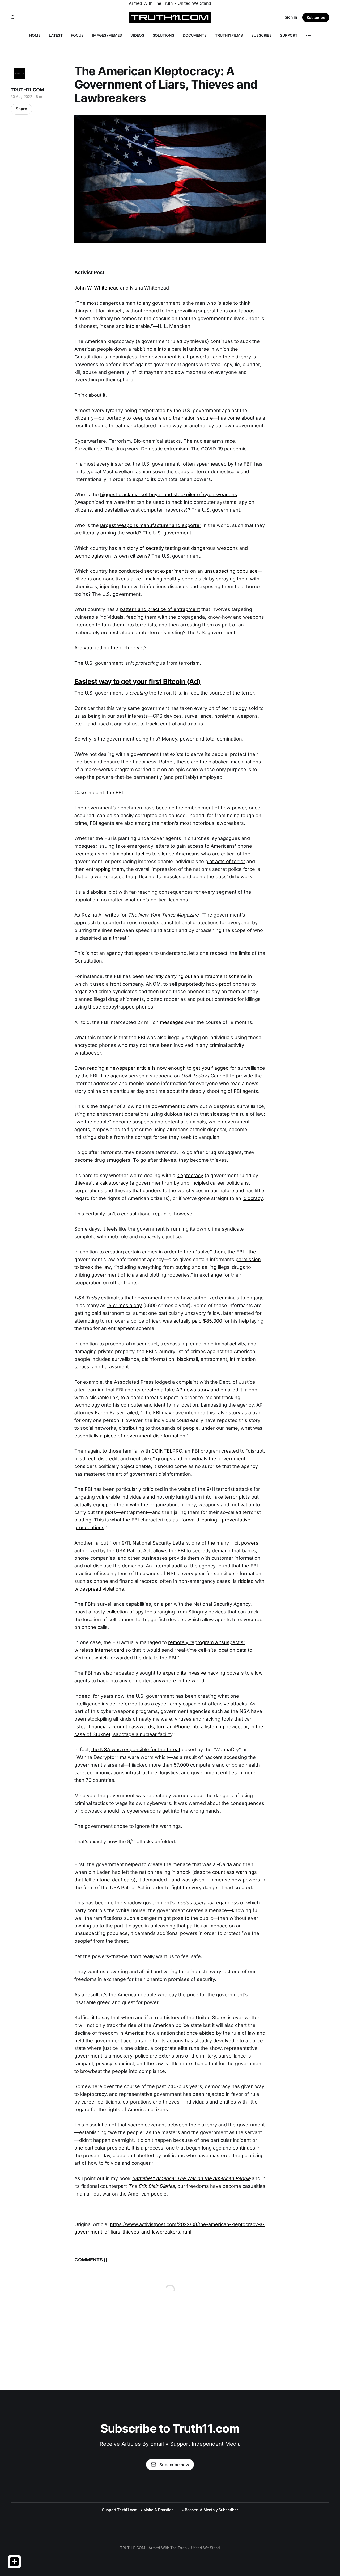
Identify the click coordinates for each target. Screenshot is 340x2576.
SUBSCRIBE (261, 35)
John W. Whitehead (97, 288)
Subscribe (316, 17)
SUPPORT (289, 35)
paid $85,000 (207, 1321)
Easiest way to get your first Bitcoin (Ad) (137, 681)
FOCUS (77, 35)
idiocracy (253, 1198)
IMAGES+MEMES (107, 35)
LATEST (56, 35)
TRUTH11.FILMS (229, 35)
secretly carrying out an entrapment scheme (196, 976)
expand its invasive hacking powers (203, 1673)
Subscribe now (174, 2465)
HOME (35, 35)
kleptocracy (190, 1175)
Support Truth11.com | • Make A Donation (138, 2510)
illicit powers (244, 1543)
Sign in (291, 17)
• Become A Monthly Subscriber (210, 2510)
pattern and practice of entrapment (160, 609)
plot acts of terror (225, 861)
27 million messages (160, 1022)
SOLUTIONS (163, 35)
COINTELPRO (167, 1451)
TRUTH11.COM (27, 90)
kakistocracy (114, 1183)
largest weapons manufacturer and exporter (151, 525)
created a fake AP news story (176, 1390)
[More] (308, 36)
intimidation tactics (130, 854)
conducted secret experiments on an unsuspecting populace (188, 571)
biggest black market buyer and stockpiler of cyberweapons (169, 494)
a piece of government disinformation (143, 1436)
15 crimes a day (124, 1305)
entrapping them (105, 869)
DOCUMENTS (195, 35)
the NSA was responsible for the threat (136, 1749)
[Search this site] (13, 18)
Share (21, 109)
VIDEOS (137, 35)
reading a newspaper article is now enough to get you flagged (158, 1068)
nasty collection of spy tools (124, 1612)
